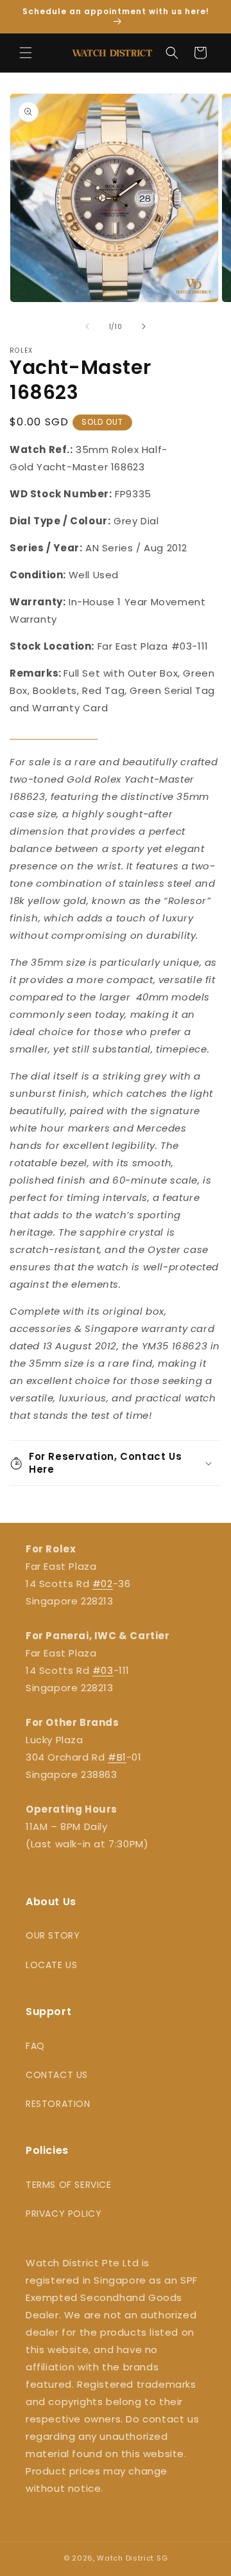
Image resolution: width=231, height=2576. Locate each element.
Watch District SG (132, 2558)
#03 (103, 1670)
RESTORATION (58, 2104)
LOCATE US (51, 1965)
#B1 (117, 1757)
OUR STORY (53, 1935)
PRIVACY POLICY (64, 2214)
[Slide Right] (144, 326)
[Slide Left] (87, 326)
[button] (26, 53)
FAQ (35, 2046)
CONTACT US (57, 2075)
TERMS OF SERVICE (69, 2185)
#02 (103, 1584)
